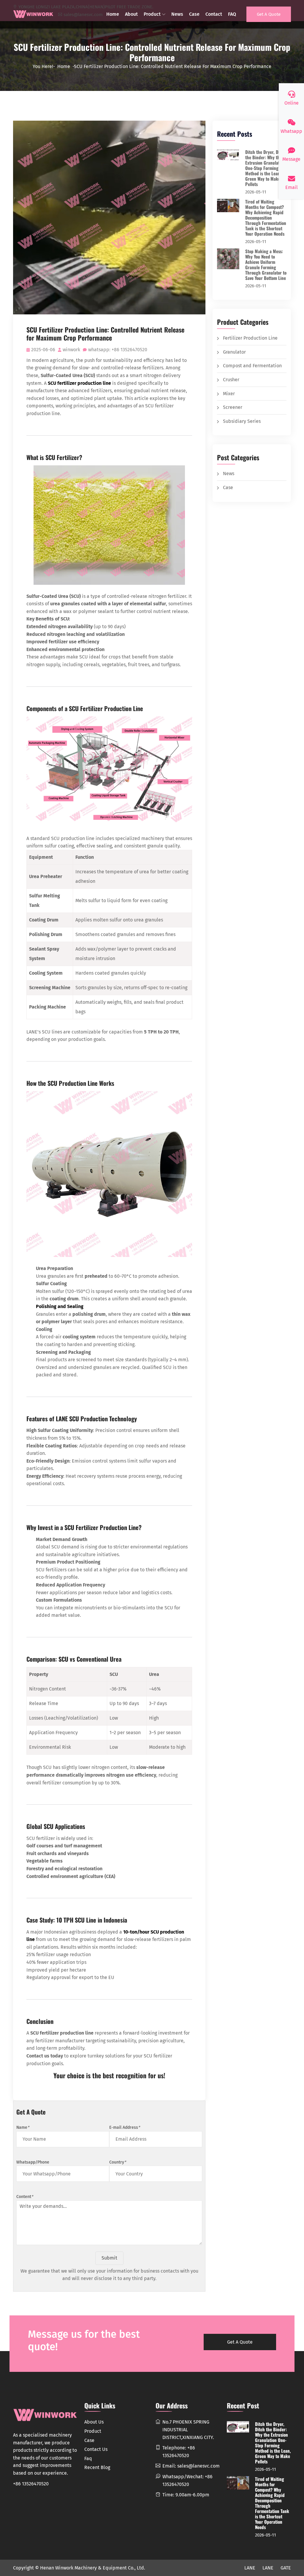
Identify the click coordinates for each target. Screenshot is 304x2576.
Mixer (229, 394)
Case (194, 14)
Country (118, 2162)
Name (23, 2127)
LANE (250, 2568)
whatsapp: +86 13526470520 (118, 350)
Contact (214, 14)
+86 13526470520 (31, 2484)
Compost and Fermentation (252, 366)
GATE (286, 2568)
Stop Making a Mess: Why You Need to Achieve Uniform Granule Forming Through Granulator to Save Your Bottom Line (266, 264)
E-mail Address (125, 2127)
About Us (94, 2422)
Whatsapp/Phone (33, 2162)
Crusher (231, 380)
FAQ (232, 14)
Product (152, 14)
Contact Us (96, 2449)
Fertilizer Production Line (250, 338)
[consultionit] (33, 14)
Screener (233, 407)
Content (25, 2197)
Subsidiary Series (242, 421)
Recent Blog (97, 2467)
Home (113, 14)
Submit (109, 2258)
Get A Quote (269, 14)
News (177, 14)
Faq (88, 2458)
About (131, 14)
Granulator (234, 352)
